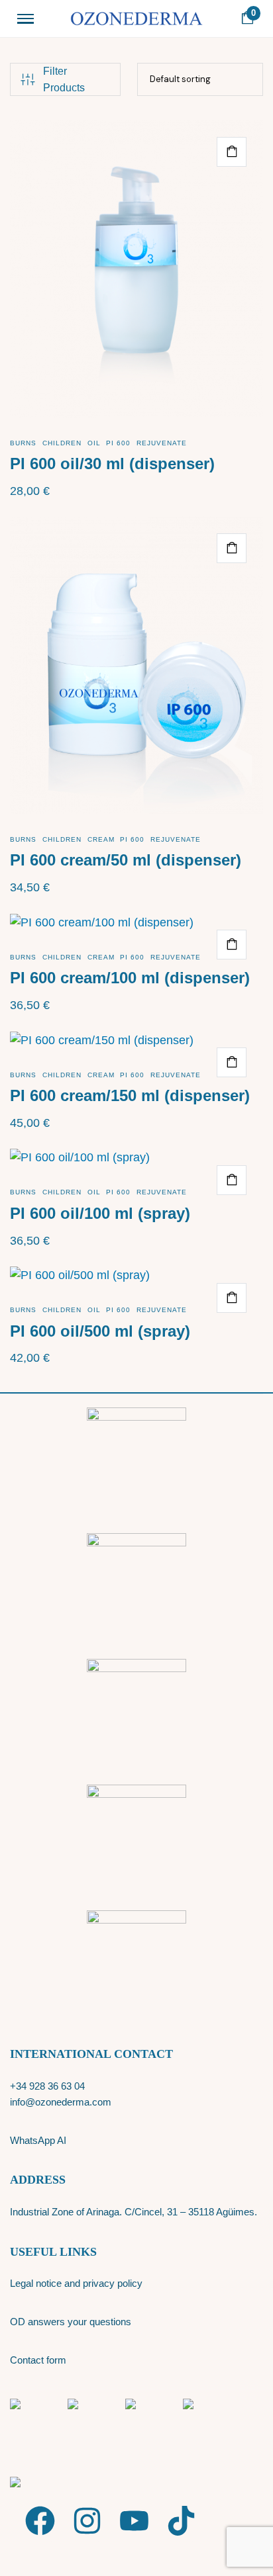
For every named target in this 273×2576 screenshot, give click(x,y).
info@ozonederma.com (61, 2102)
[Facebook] (40, 2521)
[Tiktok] (181, 2521)
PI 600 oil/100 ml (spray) (100, 1213)
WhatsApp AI (38, 2140)
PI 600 (118, 443)
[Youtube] (134, 2521)
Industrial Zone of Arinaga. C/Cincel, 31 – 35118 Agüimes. (134, 2212)
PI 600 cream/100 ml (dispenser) (130, 978)
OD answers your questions (71, 2322)
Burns (23, 443)
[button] (232, 152)
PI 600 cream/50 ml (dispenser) (126, 860)
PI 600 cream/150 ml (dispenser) (130, 1095)
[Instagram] (87, 2521)
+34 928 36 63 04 (47, 2086)
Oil (94, 443)
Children (62, 443)
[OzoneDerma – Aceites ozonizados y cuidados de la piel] (136, 19)
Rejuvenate (162, 443)
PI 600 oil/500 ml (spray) (100, 1331)
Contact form (38, 2360)
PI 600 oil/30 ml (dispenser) (112, 464)
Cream (101, 839)
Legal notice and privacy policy (76, 2283)
